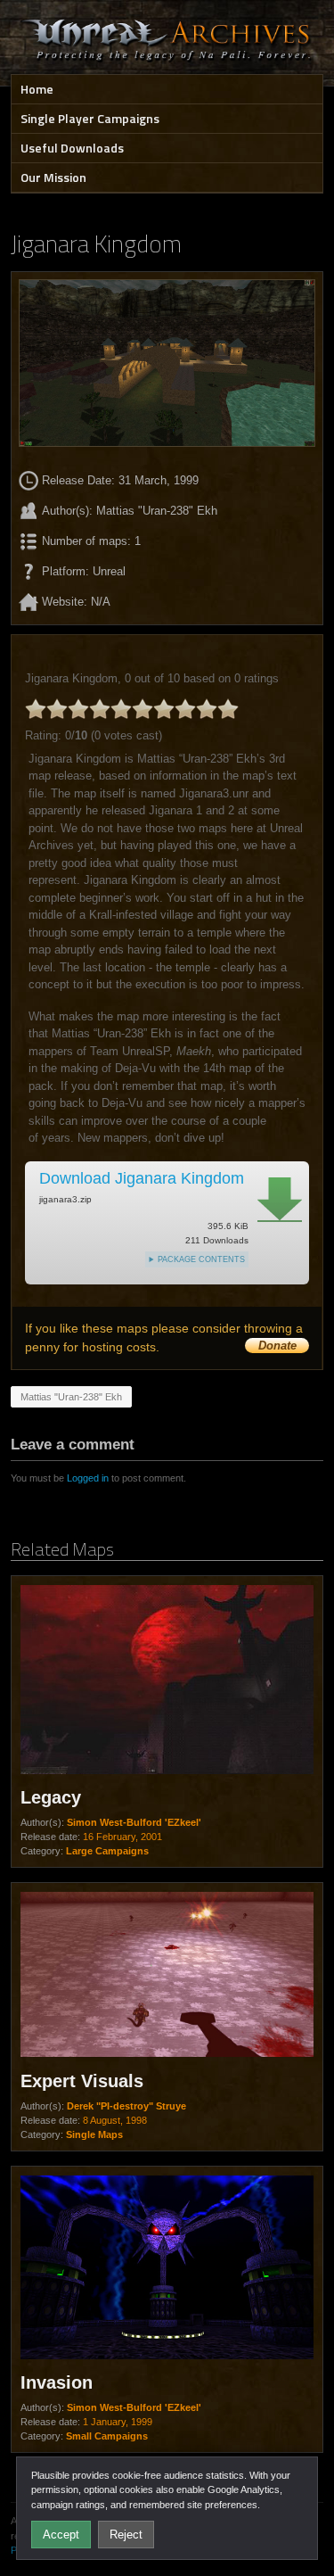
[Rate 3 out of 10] (78, 709)
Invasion (57, 2382)
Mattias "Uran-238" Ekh (71, 1397)
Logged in (88, 1478)
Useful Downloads (72, 148)
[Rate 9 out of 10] (207, 709)
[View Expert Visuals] (167, 1977)
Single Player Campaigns (90, 118)
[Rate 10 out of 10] (228, 709)
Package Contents (201, 1259)
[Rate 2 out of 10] (57, 709)
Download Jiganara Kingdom (142, 1178)
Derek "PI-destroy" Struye (126, 2106)
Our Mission (53, 177)
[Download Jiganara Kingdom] (280, 1200)
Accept (61, 2535)
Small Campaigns (107, 2436)
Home (37, 89)
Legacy (51, 1797)
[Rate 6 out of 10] (143, 709)
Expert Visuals (82, 2081)
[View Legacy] (167, 1681)
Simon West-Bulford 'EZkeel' (134, 1822)
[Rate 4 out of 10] (100, 709)
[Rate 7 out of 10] (164, 709)
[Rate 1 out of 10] (36, 709)
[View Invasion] (167, 2269)
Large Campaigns (107, 1851)
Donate (277, 1346)
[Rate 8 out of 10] (185, 709)
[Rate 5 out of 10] (121, 709)
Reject (126, 2535)
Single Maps (94, 2134)
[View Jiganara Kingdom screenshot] (167, 363)
